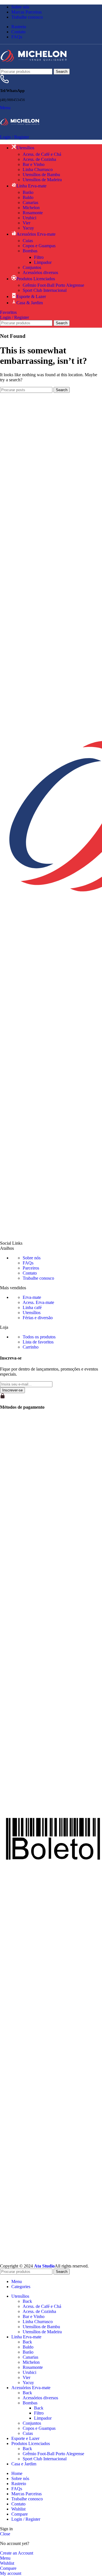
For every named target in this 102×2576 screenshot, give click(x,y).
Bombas (30, 251)
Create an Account (17, 2553)
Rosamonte (33, 213)
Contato (30, 1273)
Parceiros (31, 1268)
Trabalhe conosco (38, 1278)
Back (27, 2301)
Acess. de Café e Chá (42, 154)
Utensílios (32, 1313)
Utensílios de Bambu (41, 175)
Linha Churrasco (38, 169)
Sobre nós (32, 1258)
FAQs (28, 1263)
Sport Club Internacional (45, 290)
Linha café (32, 1307)
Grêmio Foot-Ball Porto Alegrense (53, 285)
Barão (28, 192)
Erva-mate (32, 1297)
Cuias (28, 241)
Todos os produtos (39, 1337)
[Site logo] (34, 66)
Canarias (30, 203)
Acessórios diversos (40, 273)
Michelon (31, 208)
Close (5, 2534)
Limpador (43, 262)
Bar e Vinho (34, 164)
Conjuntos (32, 267)
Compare (20, 2514)
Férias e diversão (38, 1318)
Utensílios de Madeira (42, 180)
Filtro (39, 257)
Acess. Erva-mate (38, 1302)
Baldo (28, 197)
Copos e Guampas (39, 246)
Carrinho (31, 1347)
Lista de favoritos (38, 1342)
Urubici (29, 218)
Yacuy (28, 228)
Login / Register (26, 2519)
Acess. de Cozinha (39, 159)
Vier (26, 223)
